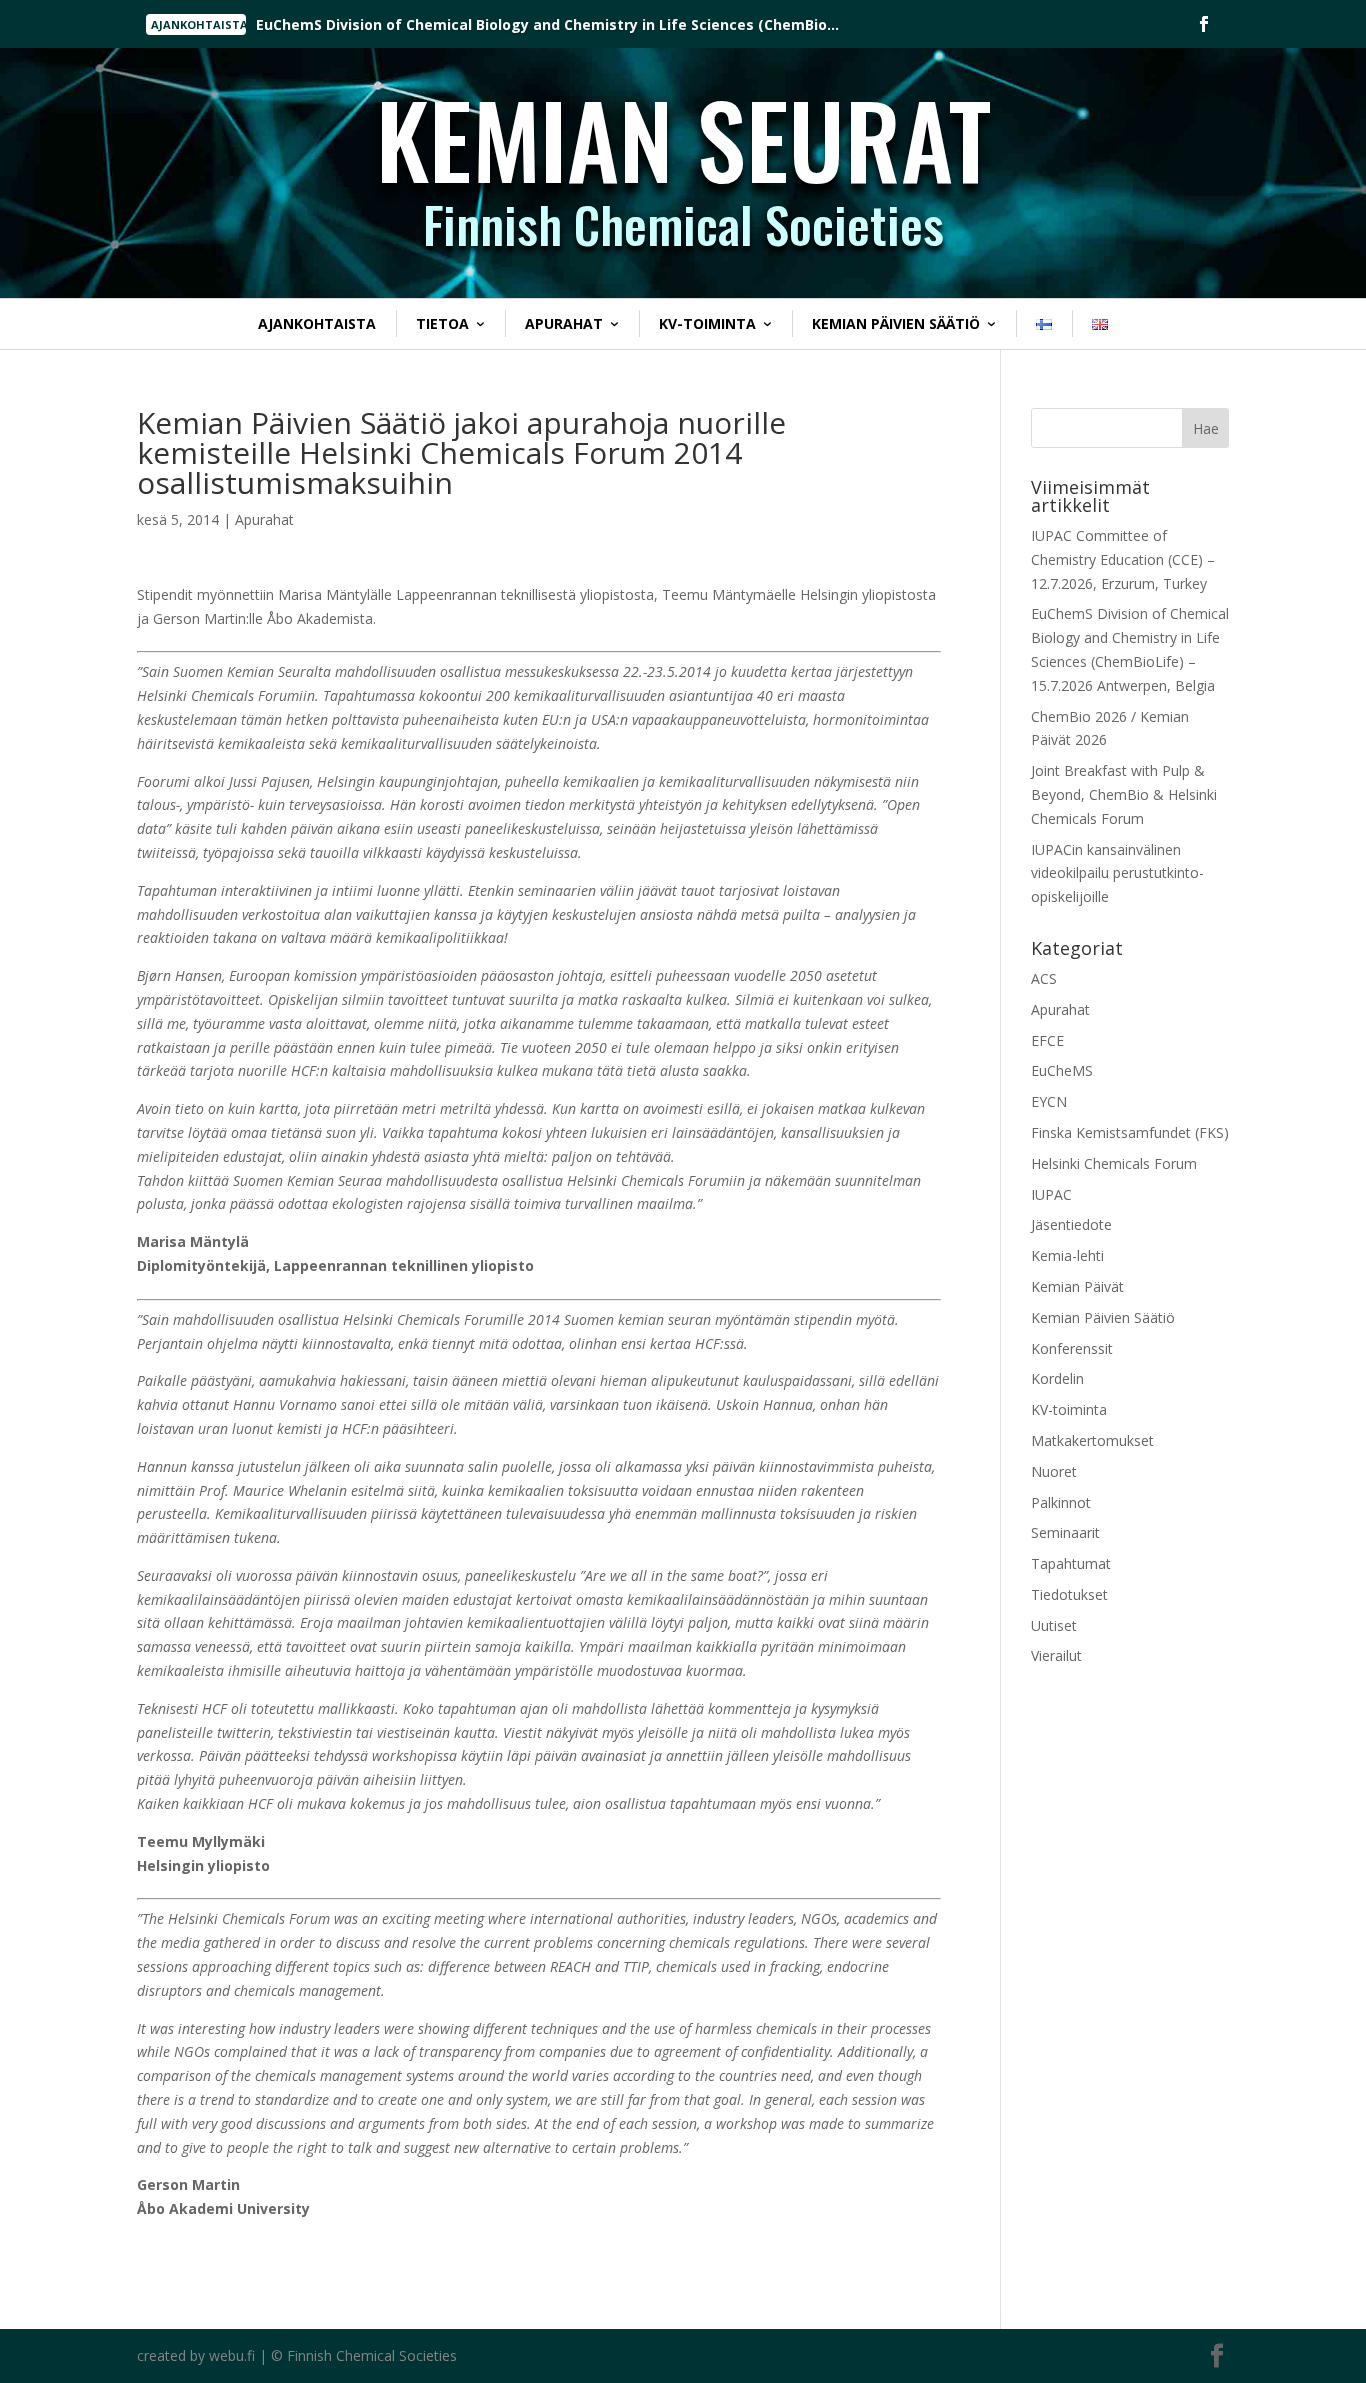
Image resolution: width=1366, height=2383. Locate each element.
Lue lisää (317, 27)
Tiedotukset (1069, 1594)
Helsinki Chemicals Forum (1114, 1163)
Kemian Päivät (1077, 1286)
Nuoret (1054, 1471)
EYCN (1049, 1101)
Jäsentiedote (1071, 1224)
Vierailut (1056, 1655)
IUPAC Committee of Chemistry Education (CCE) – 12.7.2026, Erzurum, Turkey (1123, 559)
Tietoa (442, 323)
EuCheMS (1062, 1070)
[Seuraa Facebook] (1204, 24)
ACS (1044, 978)
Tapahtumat (1071, 1563)
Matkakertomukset (1092, 1440)
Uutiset (1054, 1625)
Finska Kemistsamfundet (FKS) (1130, 1132)
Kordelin (1057, 1378)
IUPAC (1051, 1194)
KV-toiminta (707, 323)
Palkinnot (1061, 1502)
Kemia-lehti (1067, 1255)
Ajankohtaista (317, 323)
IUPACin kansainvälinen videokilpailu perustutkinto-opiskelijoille (1117, 873)
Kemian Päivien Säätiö (896, 323)
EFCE (1047, 1040)
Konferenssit (1072, 1348)
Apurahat (564, 323)
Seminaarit (1065, 1532)
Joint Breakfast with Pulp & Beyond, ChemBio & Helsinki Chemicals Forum (1124, 794)
